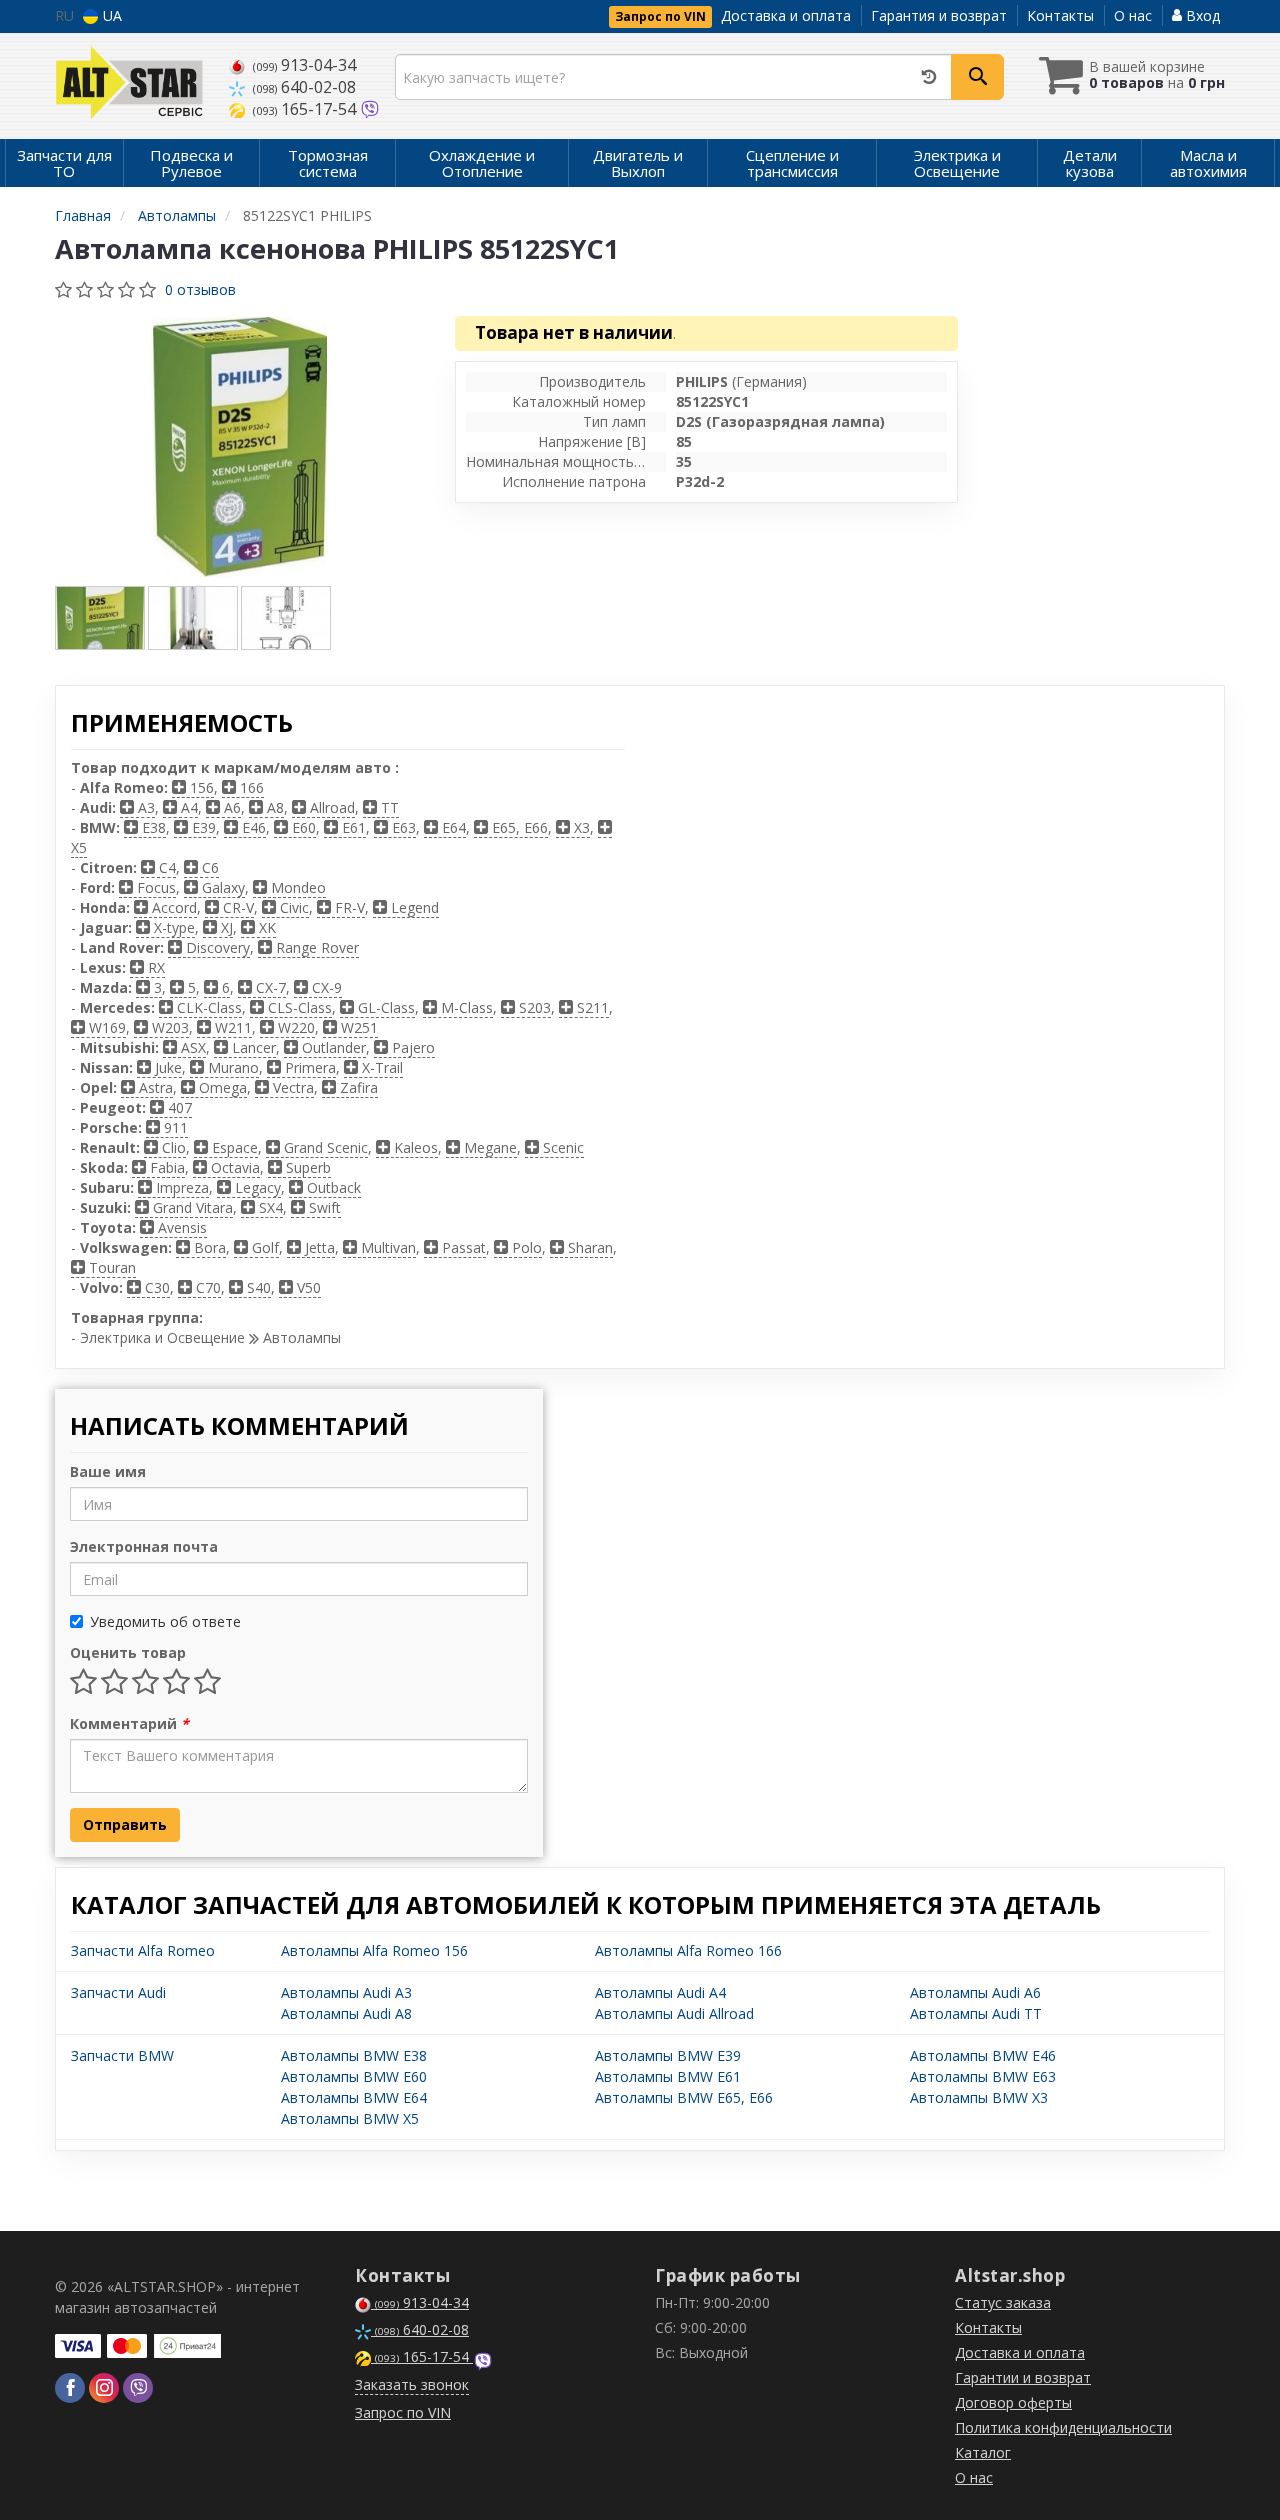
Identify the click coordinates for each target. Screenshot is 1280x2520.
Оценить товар (128, 1652)
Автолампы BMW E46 (983, 2055)
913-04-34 (304, 65)
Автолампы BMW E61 (668, 2076)
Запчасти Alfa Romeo (143, 1950)
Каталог (983, 2452)
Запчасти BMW (122, 2055)
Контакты (1060, 15)
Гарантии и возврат (1023, 2377)
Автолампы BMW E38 (354, 2055)
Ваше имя (108, 1471)
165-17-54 (306, 109)
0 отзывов (200, 289)
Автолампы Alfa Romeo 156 (374, 1950)
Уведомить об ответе (165, 1621)
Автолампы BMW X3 (979, 2097)
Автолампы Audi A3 (346, 1992)
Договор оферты (1013, 2402)
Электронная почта (144, 1546)
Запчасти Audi (118, 1992)
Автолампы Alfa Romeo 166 (688, 1950)
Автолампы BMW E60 (354, 2076)
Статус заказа (1003, 2302)
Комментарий (129, 1723)
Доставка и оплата (786, 15)
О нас (1133, 15)
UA (110, 15)
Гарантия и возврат (939, 15)
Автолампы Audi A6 (975, 1992)
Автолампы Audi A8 (346, 2013)
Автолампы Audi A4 (660, 1992)
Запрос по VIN (660, 16)
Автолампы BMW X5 (350, 2118)
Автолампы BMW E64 (354, 2097)
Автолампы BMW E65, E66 (684, 2097)
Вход (1201, 15)
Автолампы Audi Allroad (674, 2013)
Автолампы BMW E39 (668, 2055)
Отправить (125, 1824)
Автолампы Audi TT (976, 2013)
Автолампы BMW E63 (983, 2076)
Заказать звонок (412, 2384)
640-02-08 (304, 87)
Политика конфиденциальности (1063, 2427)
